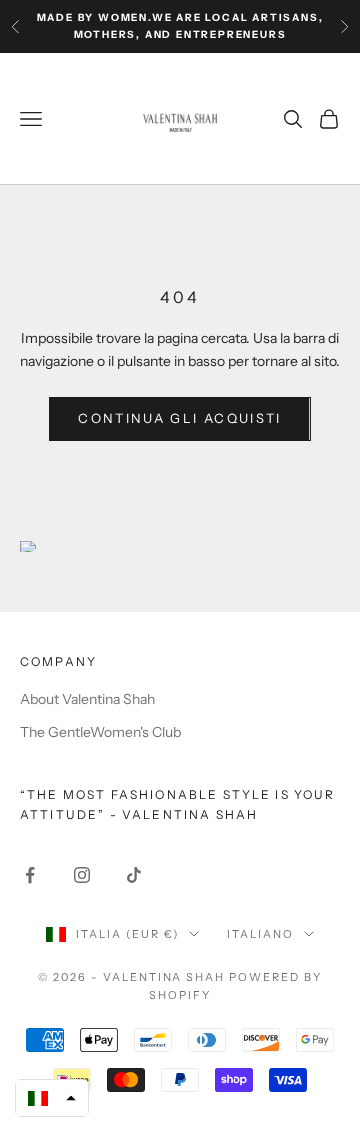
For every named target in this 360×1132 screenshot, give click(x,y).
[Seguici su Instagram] (82, 875)
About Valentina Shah (87, 699)
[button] (52, 1098)
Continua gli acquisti (179, 418)
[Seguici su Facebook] (30, 875)
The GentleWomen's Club (100, 732)
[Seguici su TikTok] (134, 875)
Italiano (260, 934)
